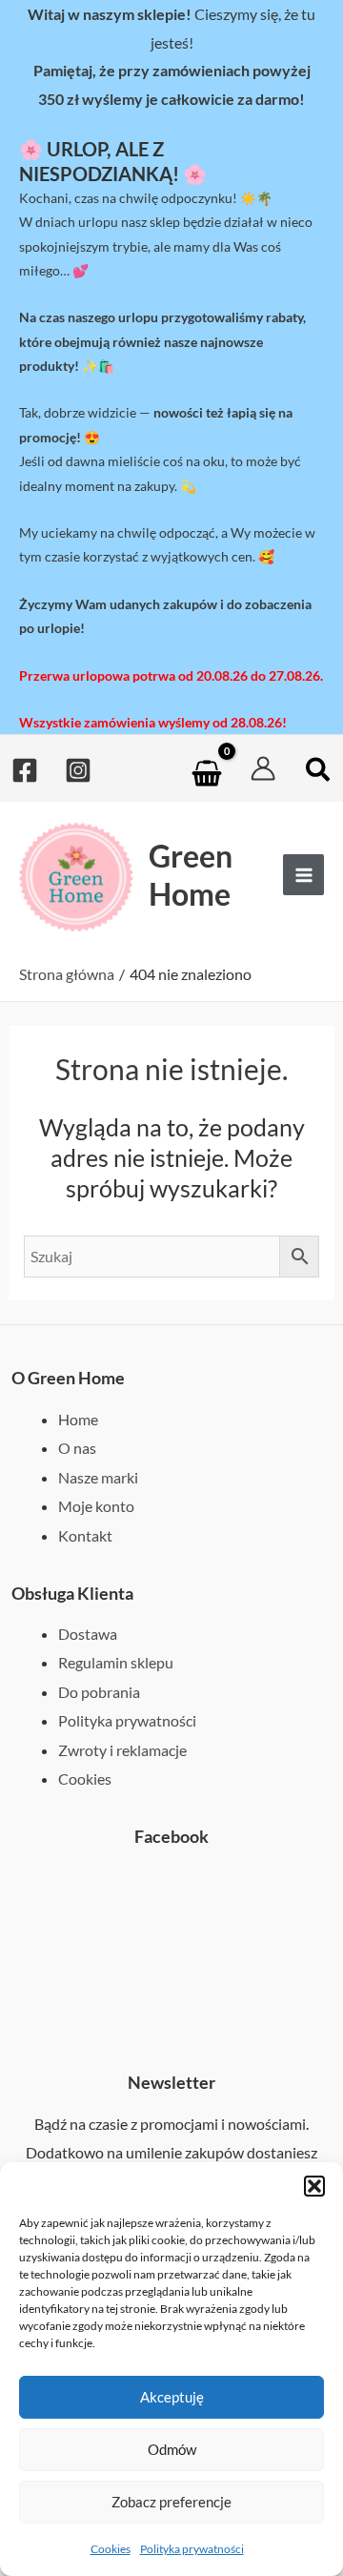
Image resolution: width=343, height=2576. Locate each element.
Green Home (191, 874)
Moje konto (96, 1506)
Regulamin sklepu (116, 1662)
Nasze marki (98, 1477)
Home (78, 1419)
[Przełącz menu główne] (303, 875)
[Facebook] (25, 770)
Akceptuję (172, 2397)
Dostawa (88, 1634)
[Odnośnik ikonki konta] (263, 768)
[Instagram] (78, 770)
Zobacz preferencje (171, 2502)
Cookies (111, 2549)
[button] (314, 2186)
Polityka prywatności (192, 2549)
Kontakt (85, 1535)
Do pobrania (99, 1692)
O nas (77, 1448)
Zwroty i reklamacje (122, 1750)
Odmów (172, 2449)
